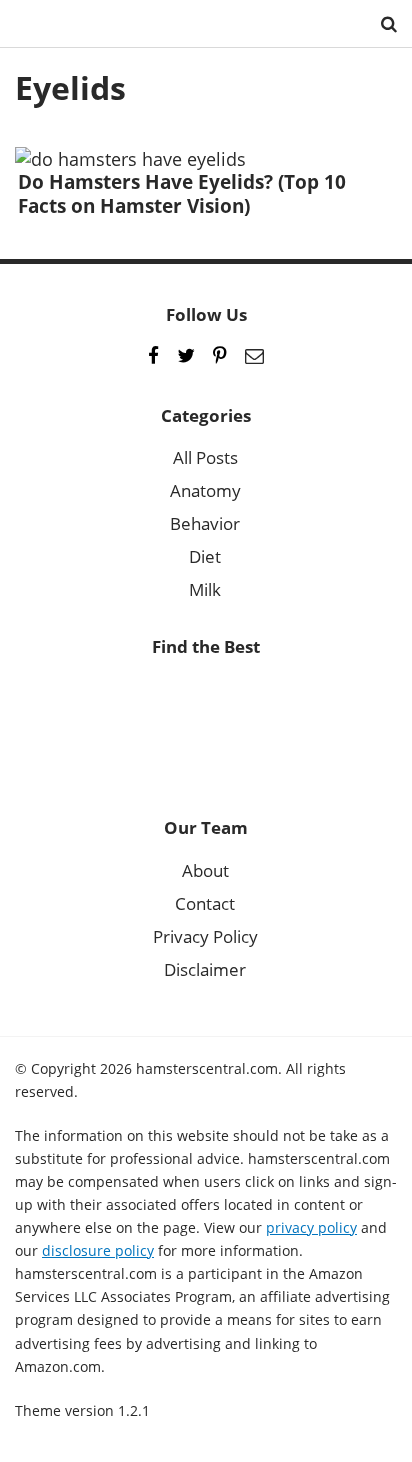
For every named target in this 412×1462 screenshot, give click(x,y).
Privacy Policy (205, 936)
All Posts (205, 457)
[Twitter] (186, 355)
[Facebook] (153, 355)
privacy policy (311, 1227)
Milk (205, 589)
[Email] (254, 355)
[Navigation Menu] (30, 23)
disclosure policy (98, 1250)
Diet (205, 556)
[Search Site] (389, 23)
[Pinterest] (220, 355)
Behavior (205, 523)
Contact (205, 903)
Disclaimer (205, 969)
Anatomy (205, 490)
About (205, 870)
